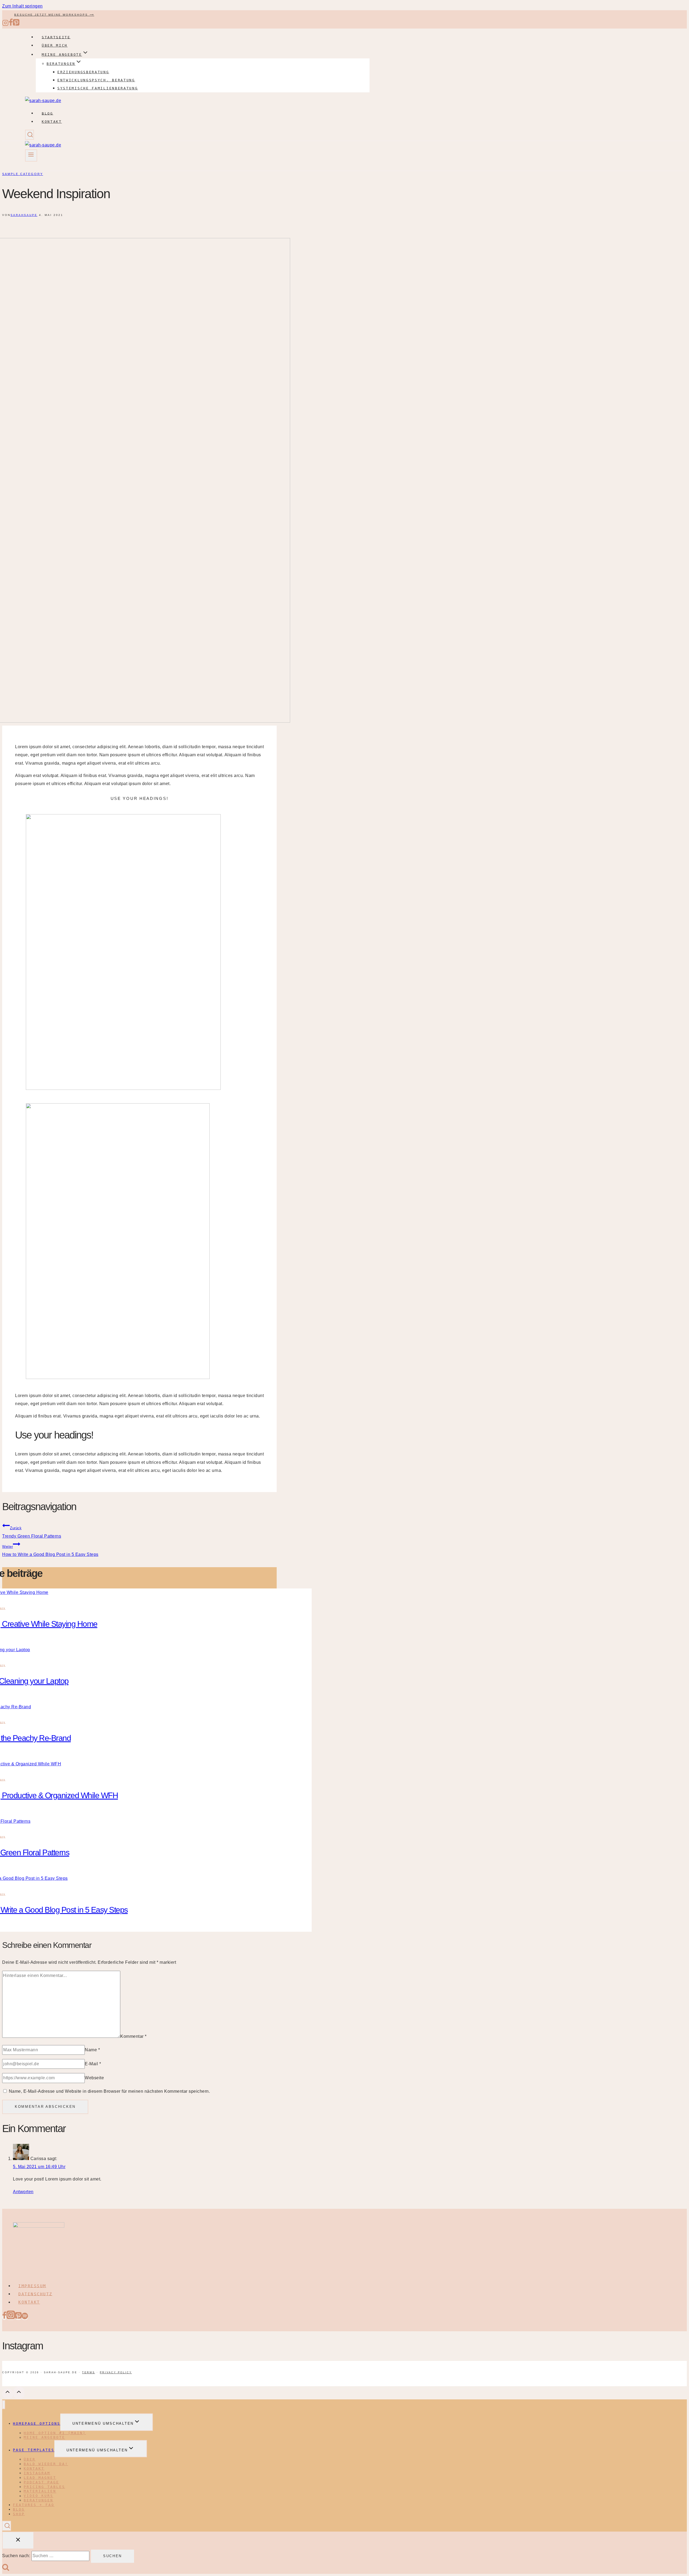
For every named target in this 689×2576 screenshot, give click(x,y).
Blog (48, 113)
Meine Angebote (44, 2437)
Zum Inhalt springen (22, 6)
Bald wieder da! (46, 2464)
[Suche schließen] (18, 2540)
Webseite (94, 2078)
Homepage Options (37, 2423)
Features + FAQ (34, 2505)
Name (92, 2050)
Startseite (56, 37)
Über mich (55, 45)
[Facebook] (11, 25)
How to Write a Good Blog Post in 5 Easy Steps (50, 1551)
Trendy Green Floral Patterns (32, 1532)
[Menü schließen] (4, 2405)
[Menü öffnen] (31, 155)
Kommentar (133, 2036)
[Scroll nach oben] (8, 2394)
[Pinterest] (16, 25)
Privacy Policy (116, 2372)
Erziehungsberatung (83, 72)
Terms (89, 2372)
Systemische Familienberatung (98, 88)
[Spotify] (25, 2318)
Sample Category (23, 174)
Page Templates (34, 2450)
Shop (19, 2514)
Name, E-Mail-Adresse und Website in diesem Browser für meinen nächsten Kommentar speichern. (110, 2091)
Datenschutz (35, 2294)
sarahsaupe (24, 215)
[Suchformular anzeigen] (29, 135)
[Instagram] (5, 25)
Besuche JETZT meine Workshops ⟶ (54, 15)
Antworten (23, 2192)
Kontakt (52, 122)
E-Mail (93, 2064)
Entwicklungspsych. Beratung (96, 80)
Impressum (32, 2286)
